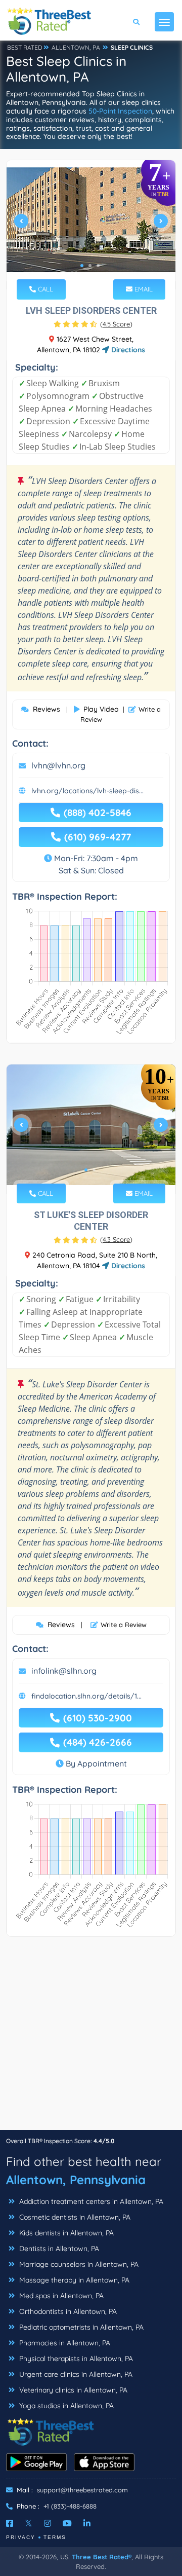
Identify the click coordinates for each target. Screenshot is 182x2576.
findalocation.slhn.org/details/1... (86, 1696)
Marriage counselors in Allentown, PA (78, 2264)
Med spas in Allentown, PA (60, 2296)
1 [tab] (82, 266)
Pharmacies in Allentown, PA (64, 2343)
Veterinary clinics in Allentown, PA (72, 2390)
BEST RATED (25, 47)
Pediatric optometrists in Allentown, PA (80, 2327)
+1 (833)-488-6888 (70, 2506)
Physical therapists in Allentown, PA (75, 2359)
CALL (44, 289)
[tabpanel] (91, 225)
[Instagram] (48, 2523)
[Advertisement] (91, 2038)
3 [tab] (98, 266)
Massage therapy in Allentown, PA (73, 2280)
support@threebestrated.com (82, 2490)
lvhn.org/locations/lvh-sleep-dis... (87, 791)
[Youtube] (67, 2523)
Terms (55, 2537)
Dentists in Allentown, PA (58, 2249)
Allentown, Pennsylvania (76, 2180)
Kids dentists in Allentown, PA (65, 2233)
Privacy (21, 2537)
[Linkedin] (87, 2523)
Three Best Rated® (102, 2557)
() (116, 324)
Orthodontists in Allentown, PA (67, 2311)
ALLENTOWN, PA (76, 47)
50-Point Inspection (120, 111)
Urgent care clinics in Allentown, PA (75, 2374)
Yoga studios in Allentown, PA (65, 2406)
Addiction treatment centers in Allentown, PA (90, 2201)
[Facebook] (10, 2523)
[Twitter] (29, 2523)
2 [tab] (90, 266)
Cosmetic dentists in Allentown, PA (74, 2217)
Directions (127, 350)
